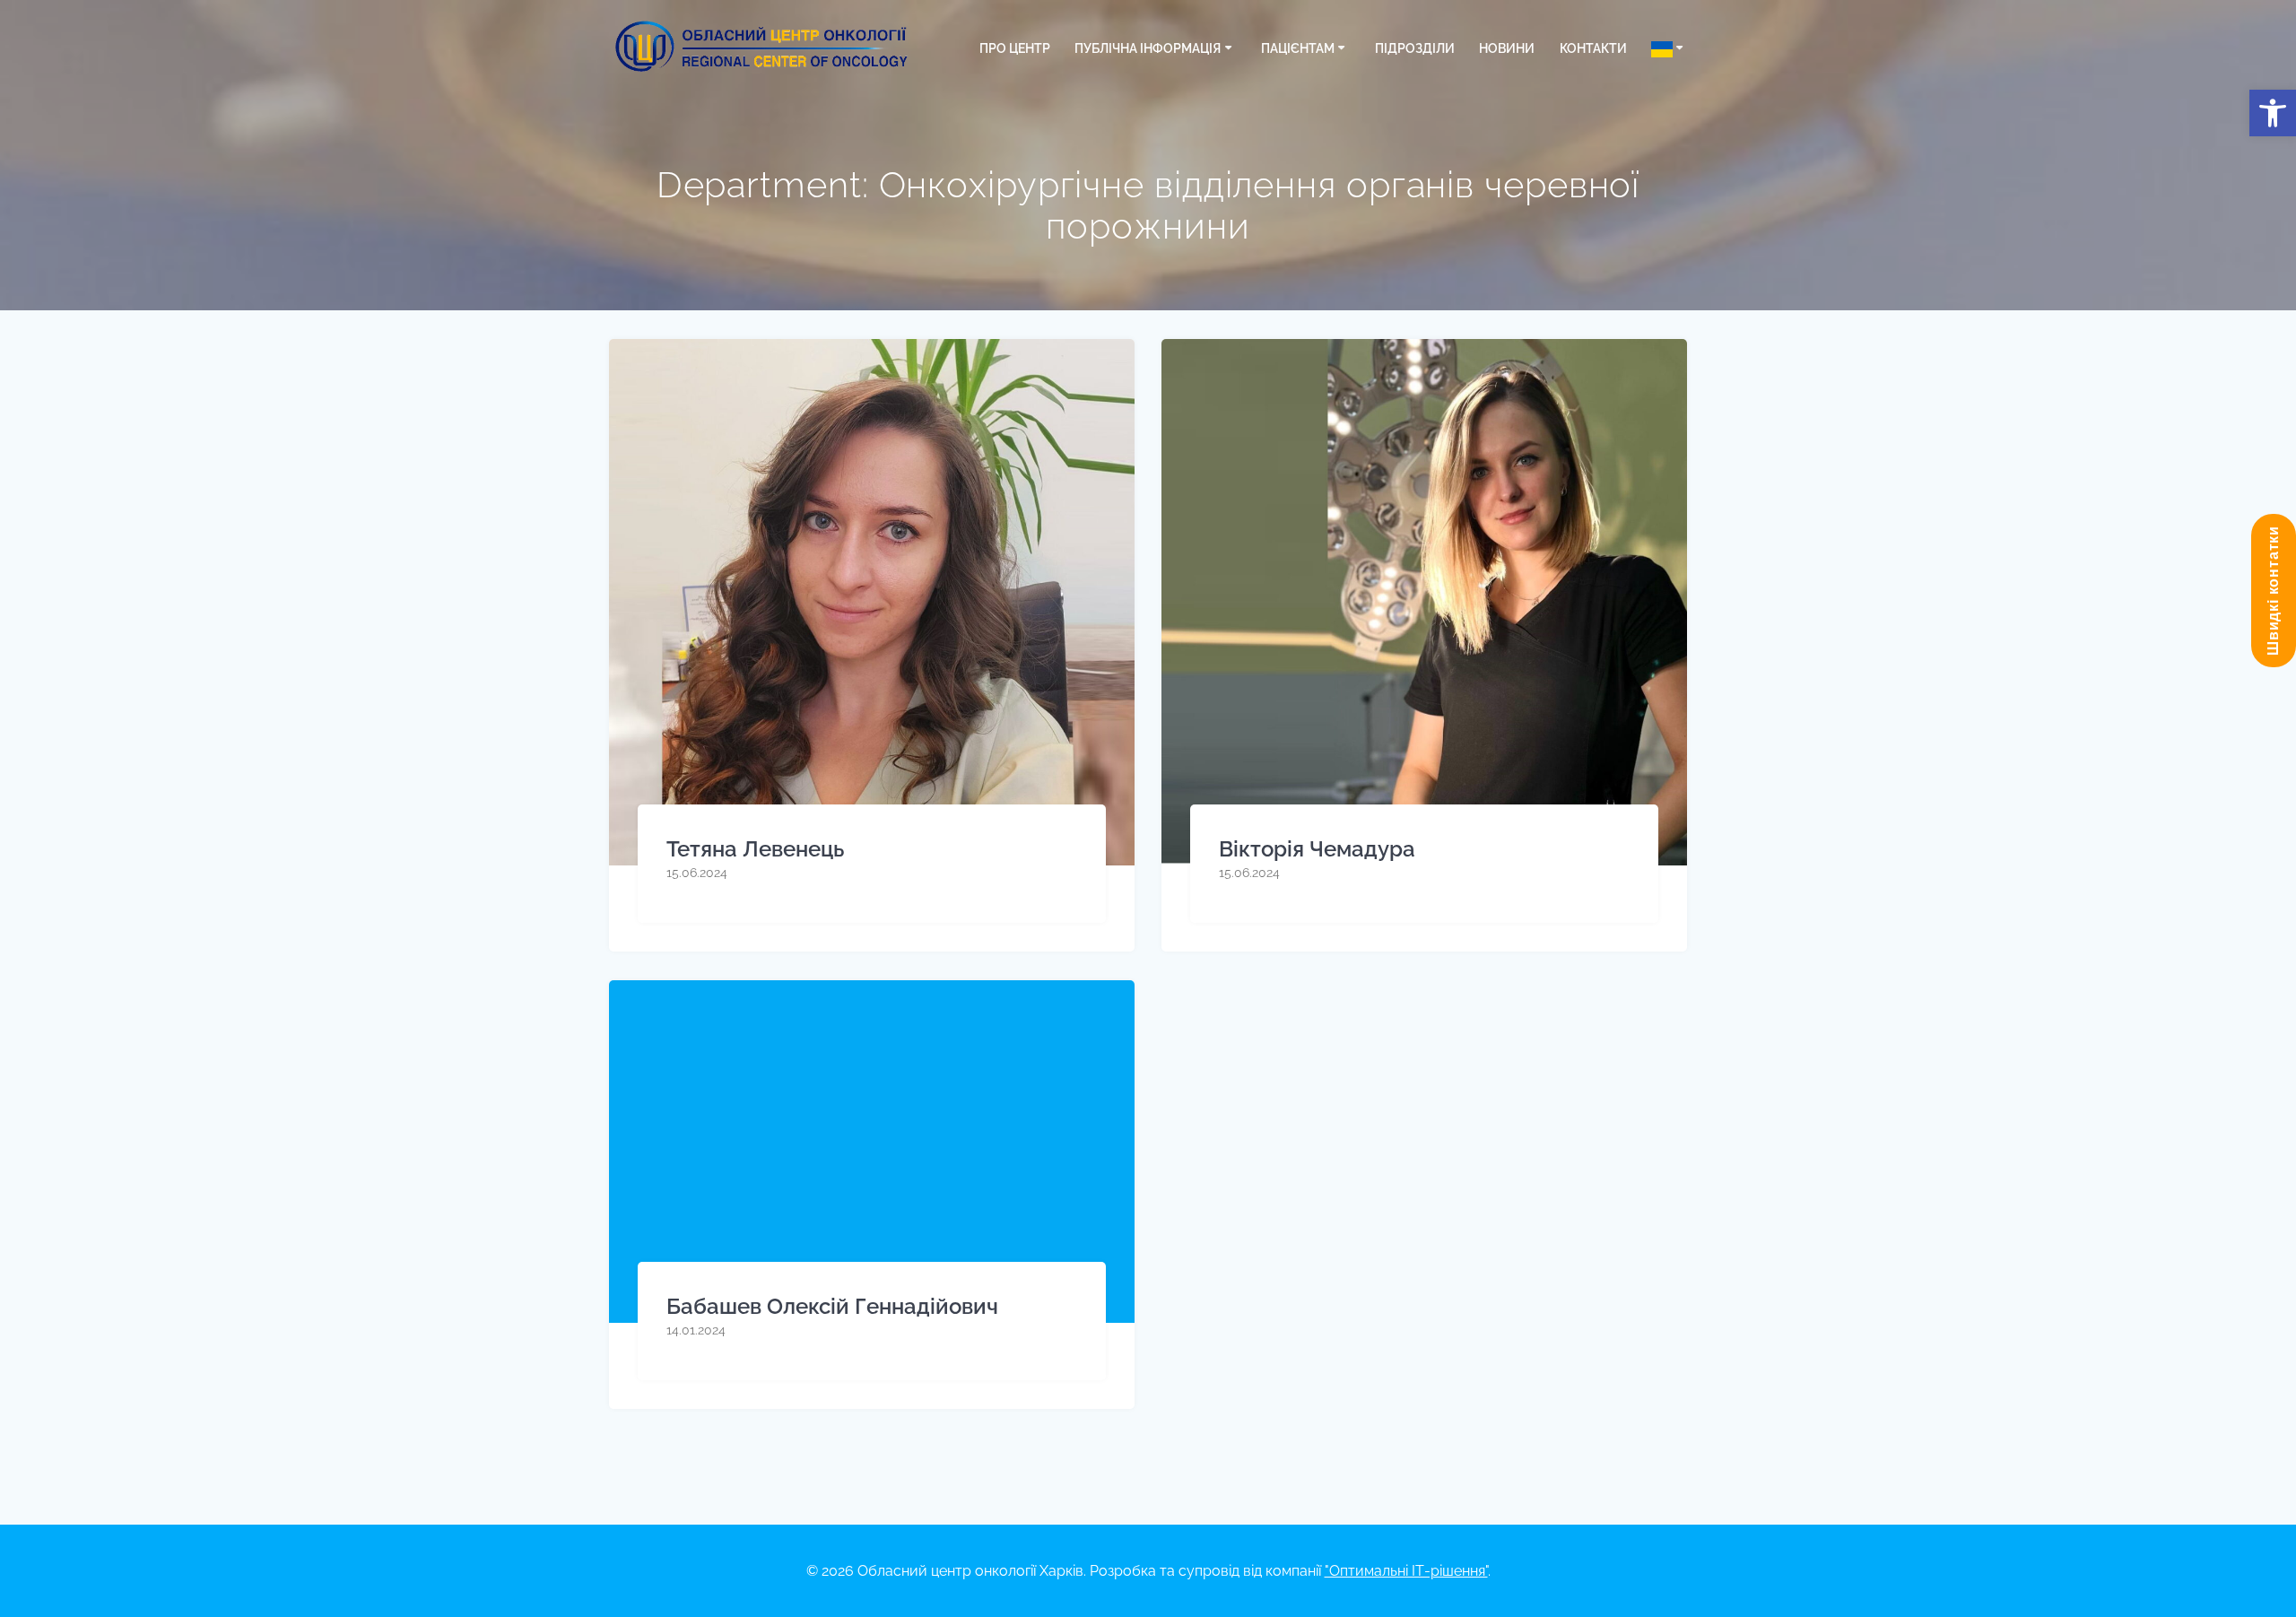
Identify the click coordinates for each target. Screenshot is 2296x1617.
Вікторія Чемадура (1317, 849)
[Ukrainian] (1670, 48)
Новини (1507, 48)
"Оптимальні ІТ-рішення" (1406, 1571)
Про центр (1015, 48)
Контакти (1593, 48)
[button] (2273, 113)
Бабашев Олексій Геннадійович (832, 1306)
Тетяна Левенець (755, 849)
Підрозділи (1415, 48)
